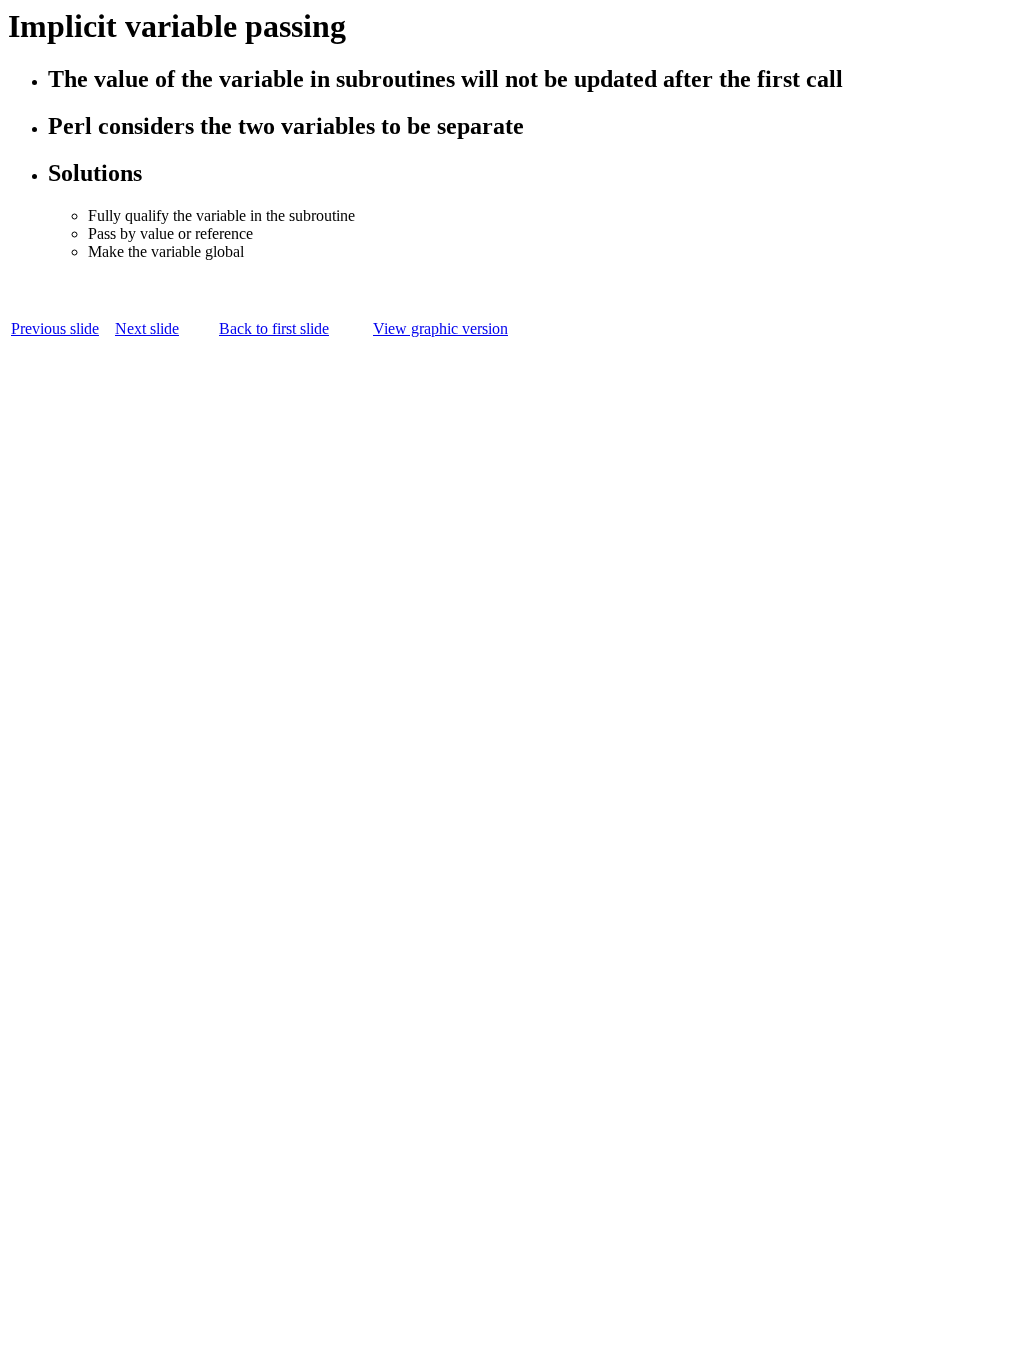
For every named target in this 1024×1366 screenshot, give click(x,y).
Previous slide (55, 328)
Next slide (147, 328)
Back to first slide (274, 328)
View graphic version (440, 328)
